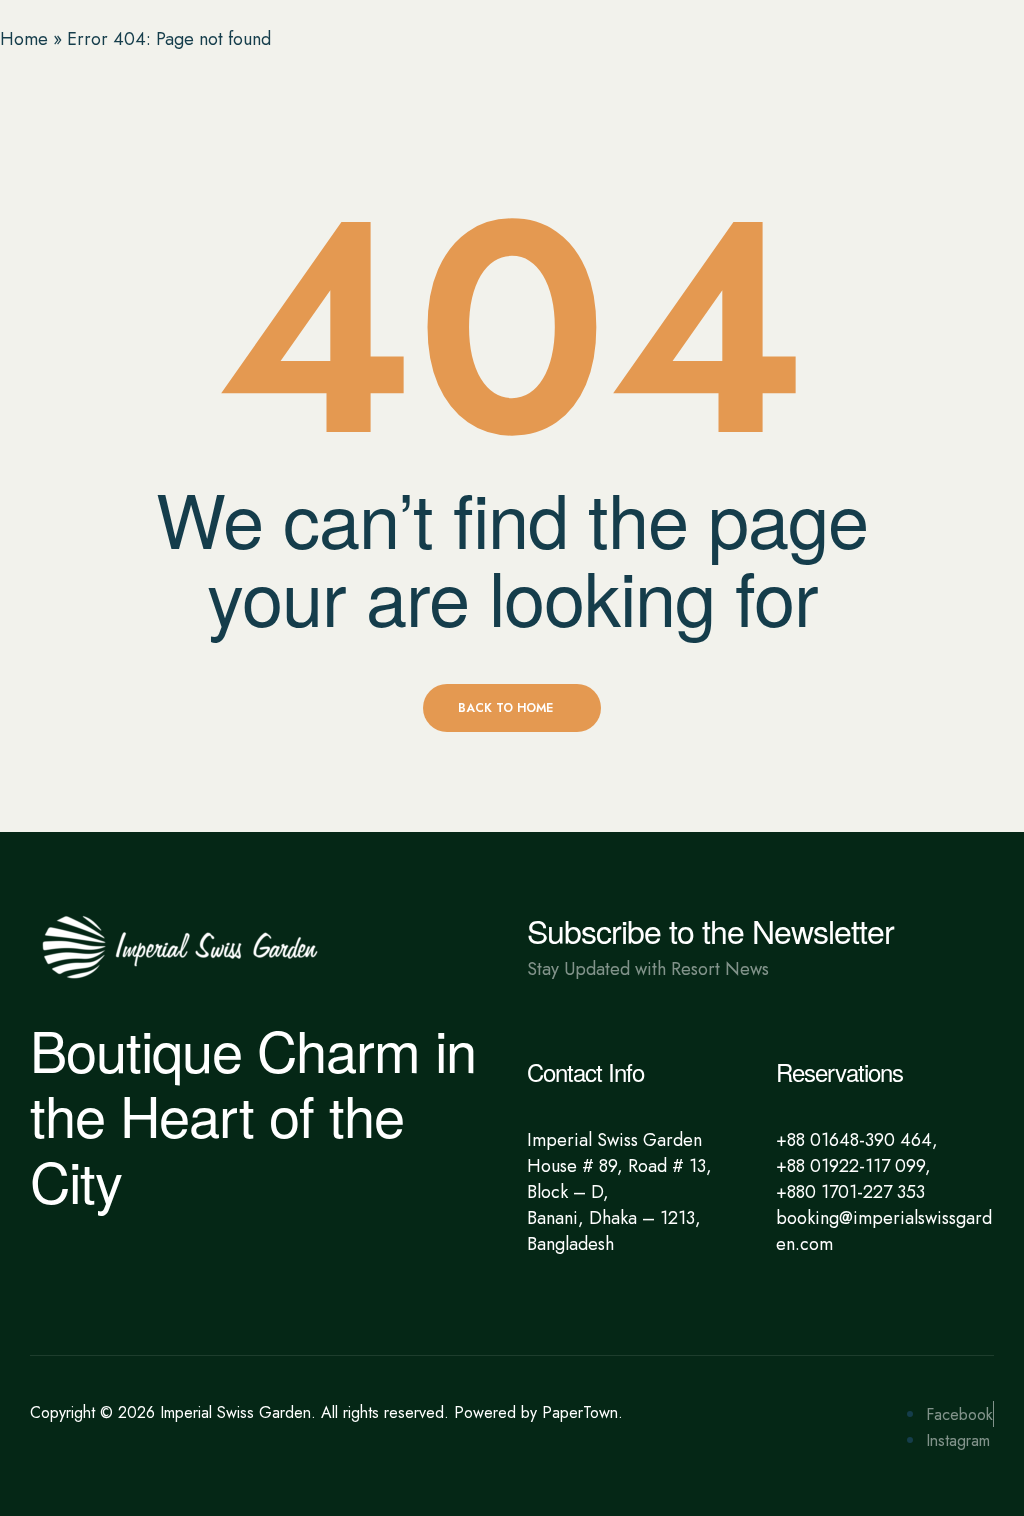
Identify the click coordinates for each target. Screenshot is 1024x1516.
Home (24, 39)
